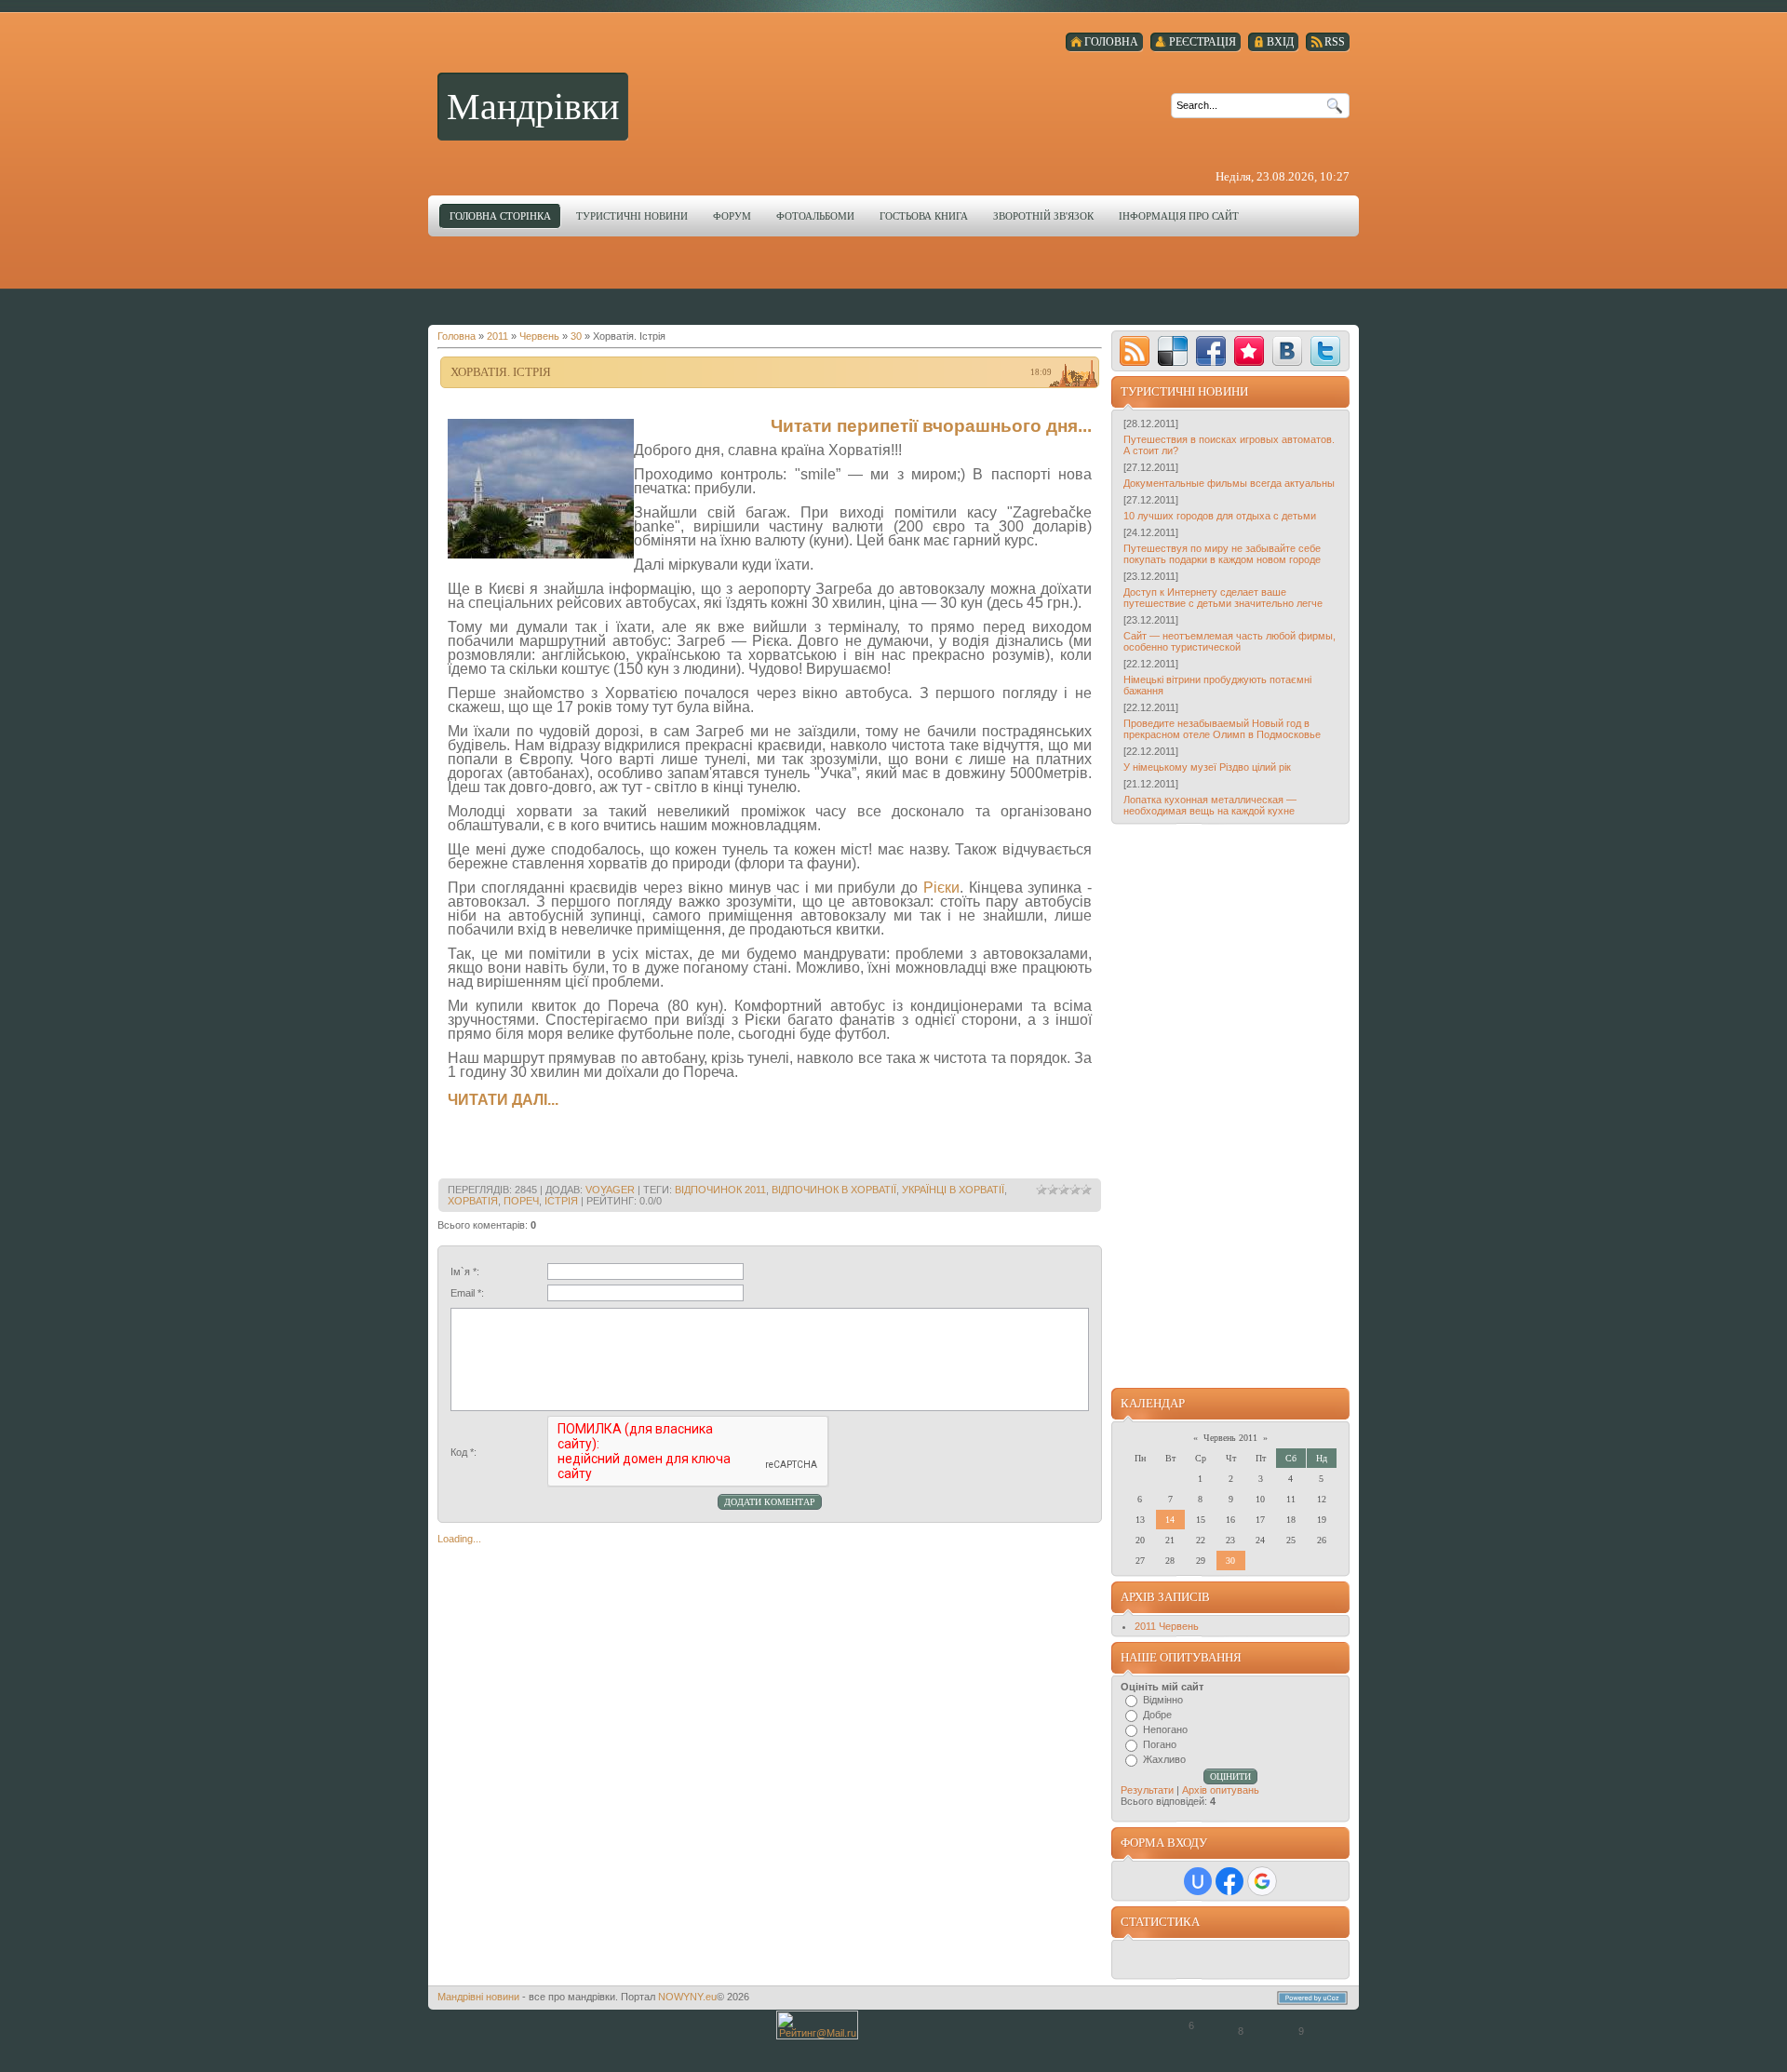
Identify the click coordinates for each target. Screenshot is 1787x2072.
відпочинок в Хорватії (834, 1190)
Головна (457, 336)
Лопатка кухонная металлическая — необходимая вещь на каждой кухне (1210, 805)
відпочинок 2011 (720, 1190)
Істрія (561, 1201)
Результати (1147, 1790)
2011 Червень (1167, 1626)
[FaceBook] (1211, 351)
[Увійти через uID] (1198, 1881)
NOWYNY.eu (687, 1997)
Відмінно (1163, 1700)
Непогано (1165, 1729)
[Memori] (1249, 351)
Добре (1157, 1715)
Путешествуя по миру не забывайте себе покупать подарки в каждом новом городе (1222, 554)
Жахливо (1164, 1759)
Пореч (521, 1201)
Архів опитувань (1221, 1790)
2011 (497, 336)
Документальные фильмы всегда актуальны (1229, 483)
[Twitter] (1325, 351)
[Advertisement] (893, 278)
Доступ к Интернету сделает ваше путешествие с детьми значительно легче (1223, 598)
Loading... (459, 1539)
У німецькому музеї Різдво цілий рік (1207, 767)
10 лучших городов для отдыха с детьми (1220, 516)
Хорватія (473, 1201)
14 (1170, 1520)
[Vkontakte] (1287, 351)
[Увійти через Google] (1262, 1881)
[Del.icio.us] (1173, 351)
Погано (1160, 1744)
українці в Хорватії (953, 1190)
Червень (539, 336)
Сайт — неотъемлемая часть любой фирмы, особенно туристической (1229, 641)
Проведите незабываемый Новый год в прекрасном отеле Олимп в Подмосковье (1222, 729)
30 (576, 336)
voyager (610, 1190)
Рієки (941, 888)
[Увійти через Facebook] (1229, 1881)
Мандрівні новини (478, 1997)
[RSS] (1135, 351)
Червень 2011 (1230, 1438)
